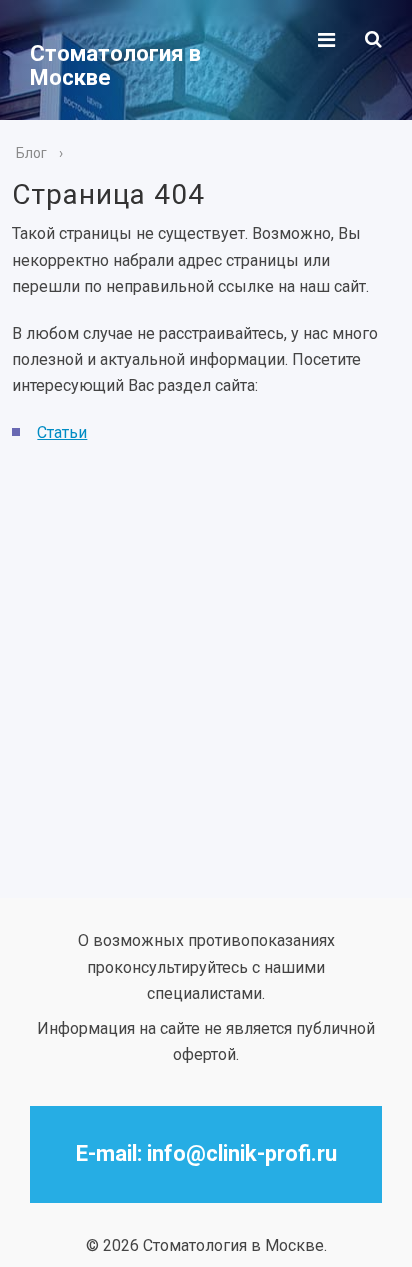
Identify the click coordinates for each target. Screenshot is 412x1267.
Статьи (62, 432)
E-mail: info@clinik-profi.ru (206, 1153)
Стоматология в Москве (115, 65)
